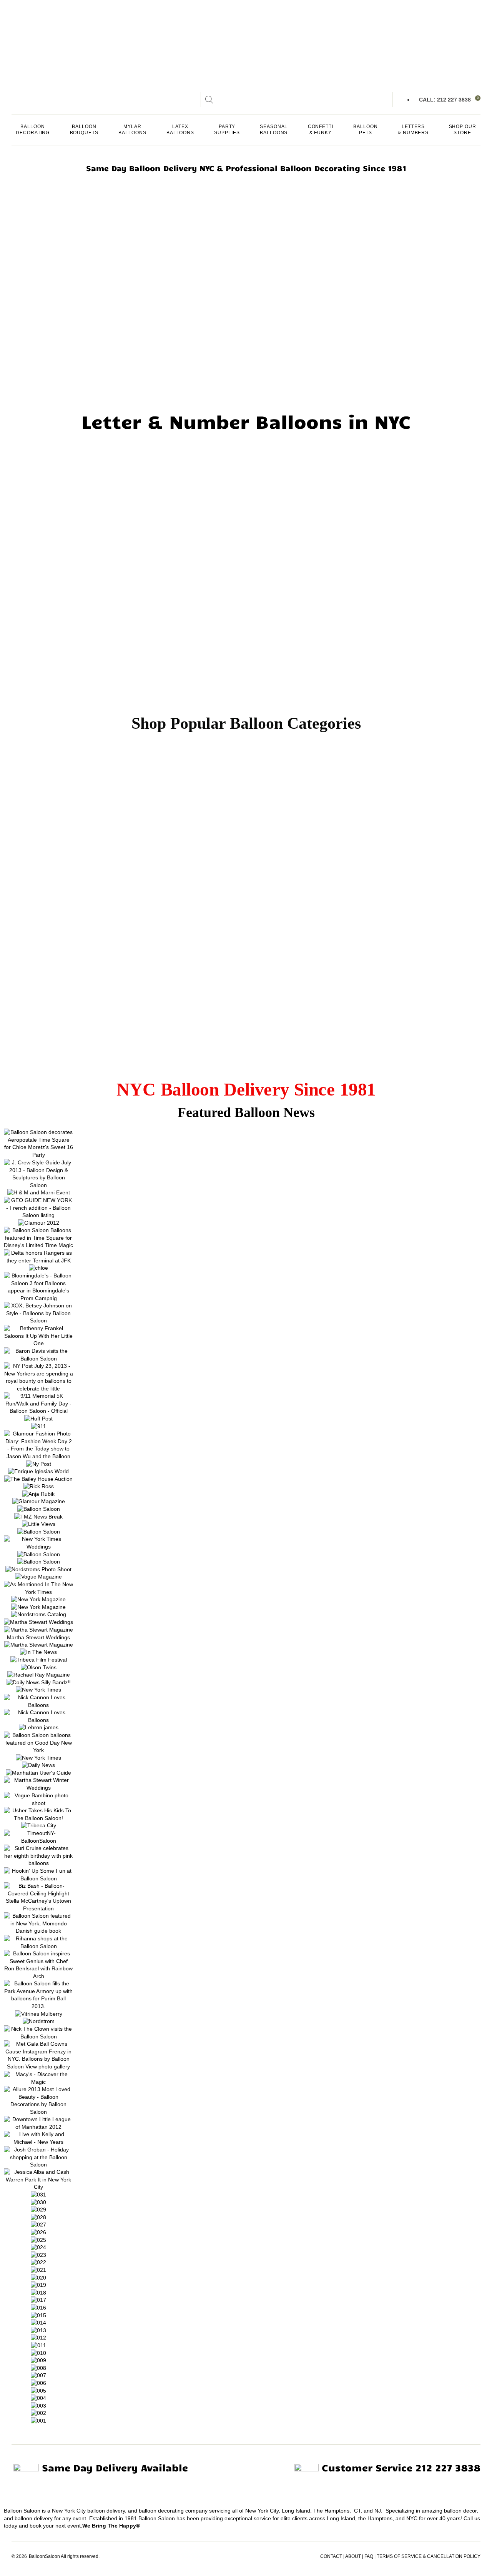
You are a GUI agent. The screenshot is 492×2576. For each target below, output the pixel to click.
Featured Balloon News (246, 1112)
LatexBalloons (180, 130)
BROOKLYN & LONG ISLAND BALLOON (37, 281)
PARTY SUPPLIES (227, 130)
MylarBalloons (132, 130)
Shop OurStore (463, 130)
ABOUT (353, 2556)
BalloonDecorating (33, 130)
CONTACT (331, 2556)
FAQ (369, 2556)
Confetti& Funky (321, 130)
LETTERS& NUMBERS (413, 130)
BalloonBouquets (84, 130)
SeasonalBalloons (274, 130)
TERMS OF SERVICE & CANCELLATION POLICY (429, 2556)
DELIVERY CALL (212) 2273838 (34, 332)
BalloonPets (365, 130)
